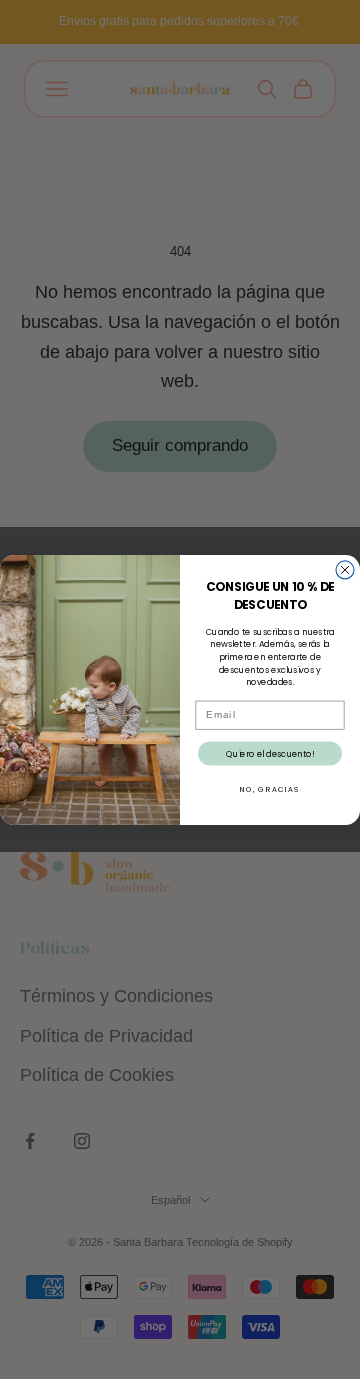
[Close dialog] (345, 570)
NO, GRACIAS (269, 789)
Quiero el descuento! (270, 753)
